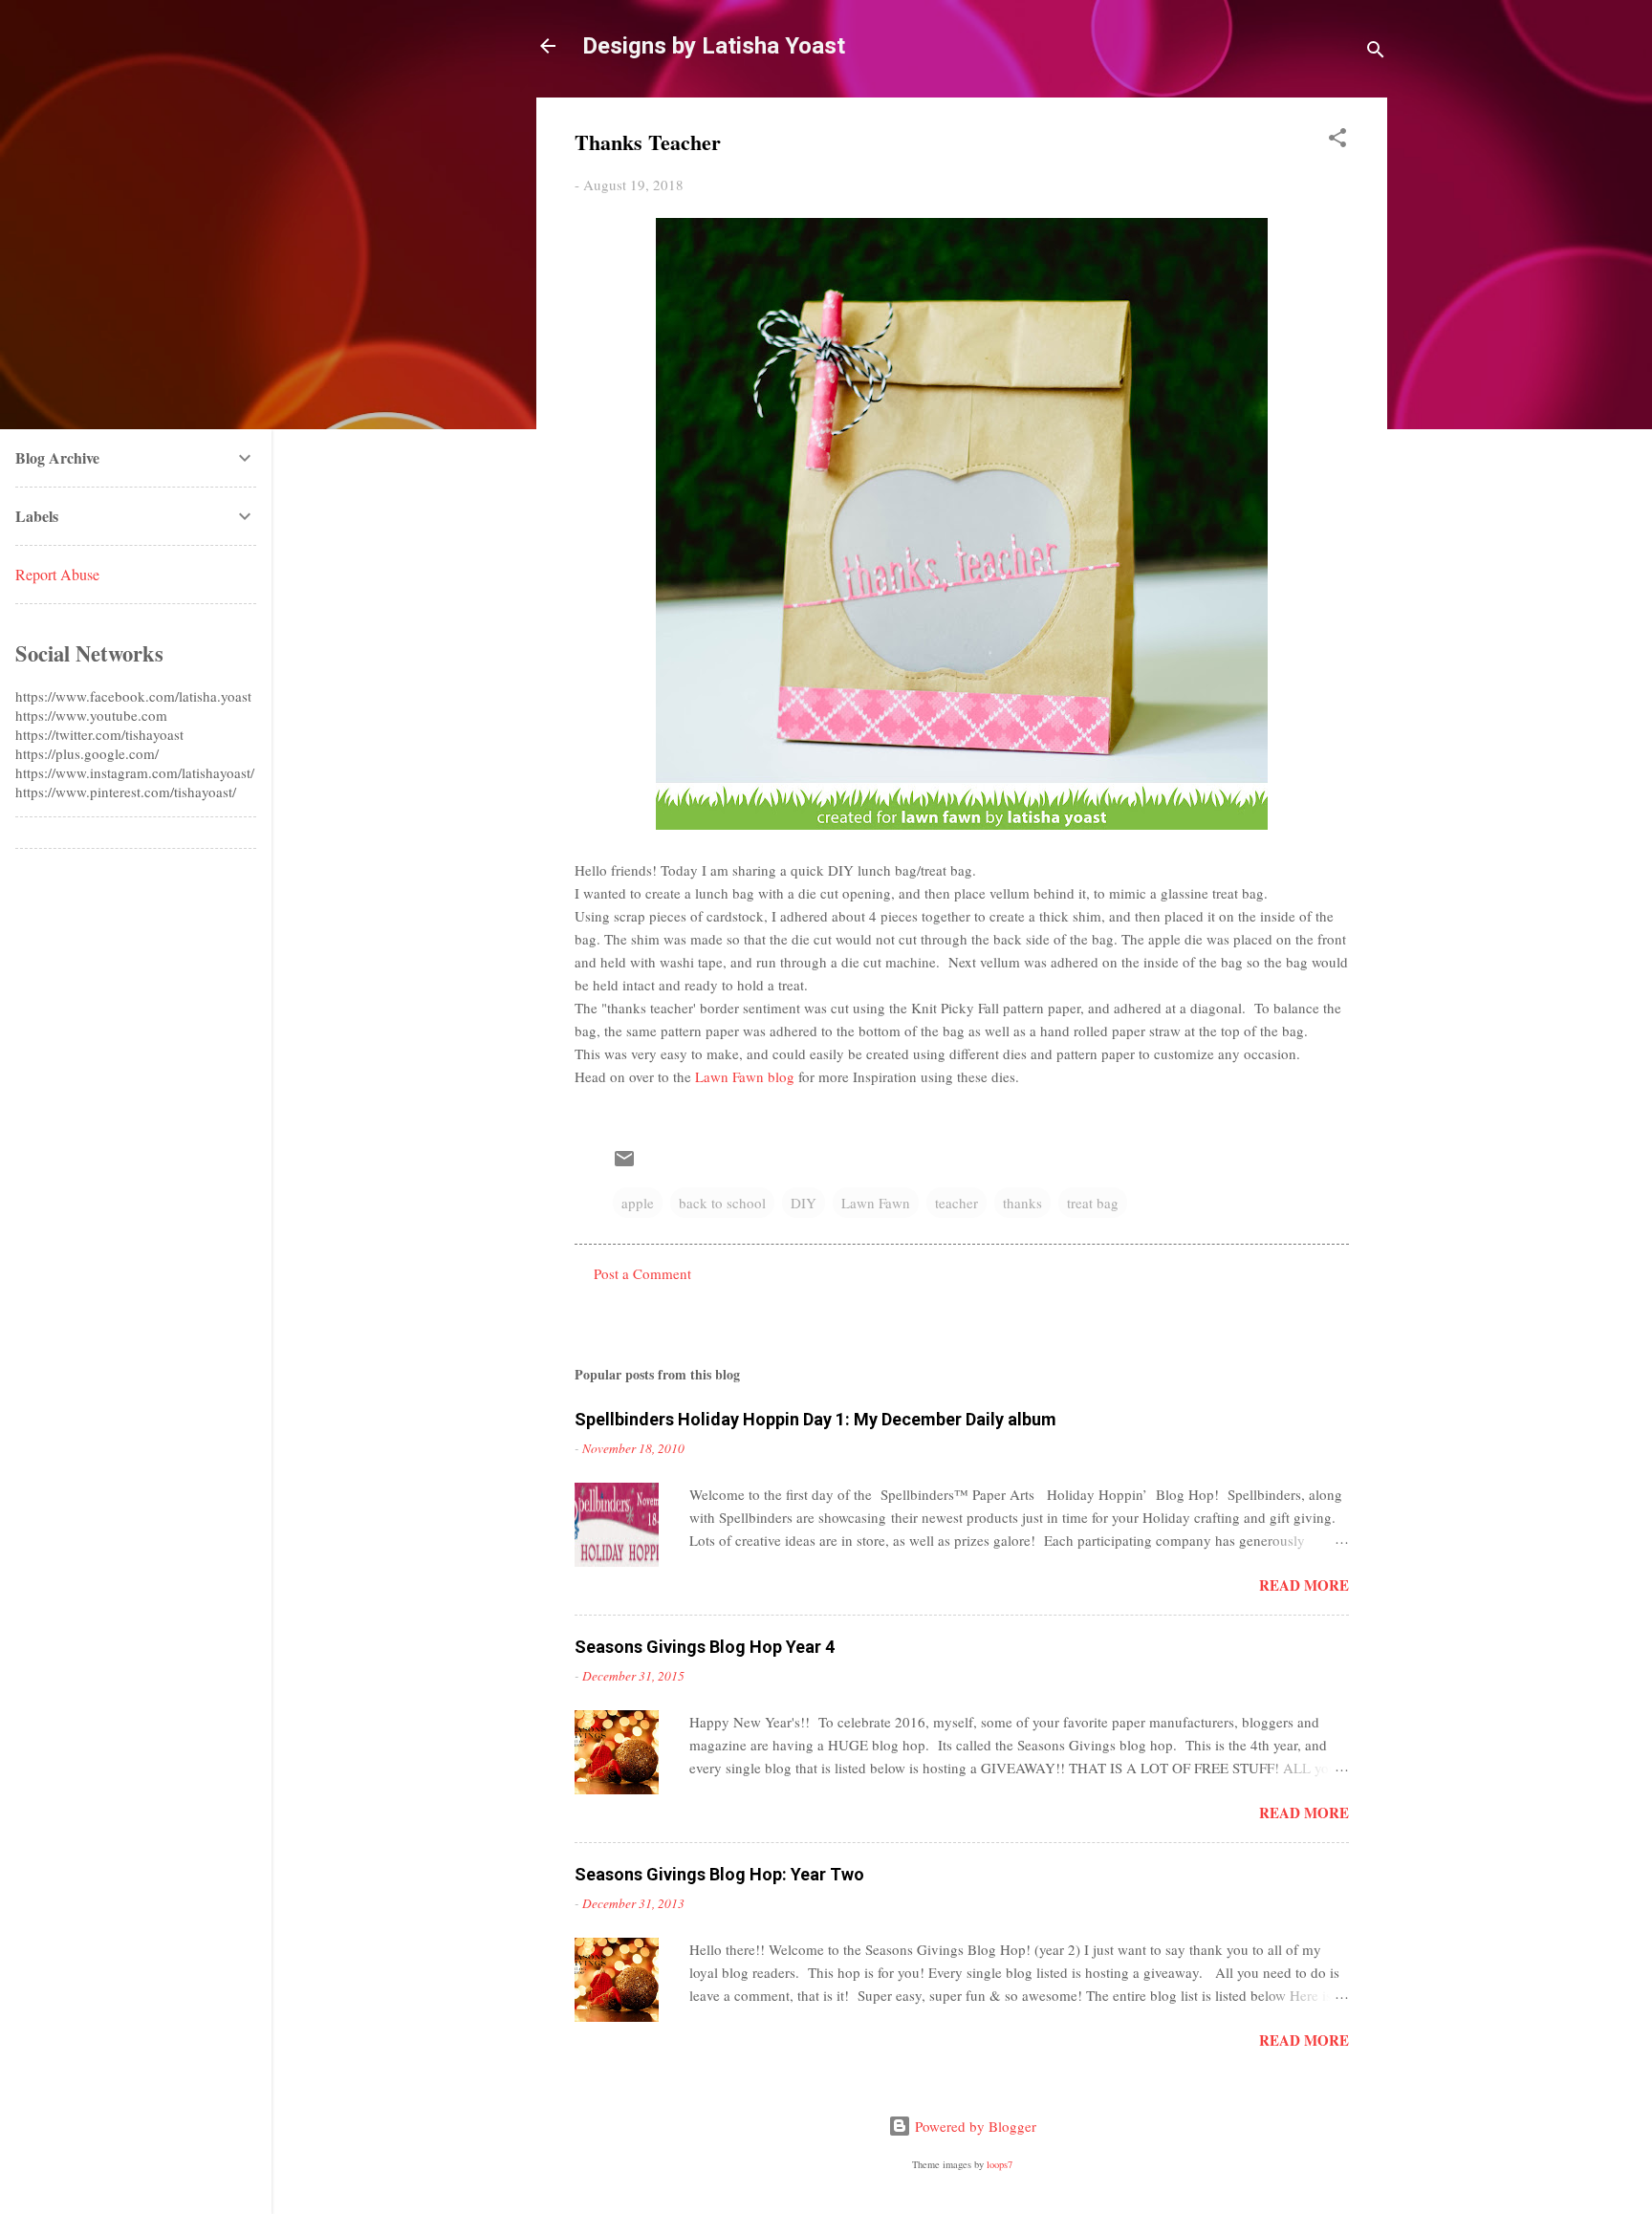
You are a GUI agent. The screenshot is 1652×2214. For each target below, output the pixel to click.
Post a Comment (642, 1273)
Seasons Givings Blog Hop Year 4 (705, 1647)
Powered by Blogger (974, 2126)
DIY (804, 1203)
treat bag (1093, 1203)
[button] (1337, 141)
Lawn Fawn (876, 1203)
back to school (722, 1203)
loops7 (1000, 2164)
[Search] (1376, 52)
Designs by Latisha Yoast (714, 46)
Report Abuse (57, 574)
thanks (1022, 1203)
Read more (1304, 1585)
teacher (956, 1203)
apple (638, 1203)
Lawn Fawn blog (745, 1076)
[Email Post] (624, 1164)
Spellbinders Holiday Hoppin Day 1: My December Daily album (815, 1419)
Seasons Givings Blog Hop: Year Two (719, 1874)
